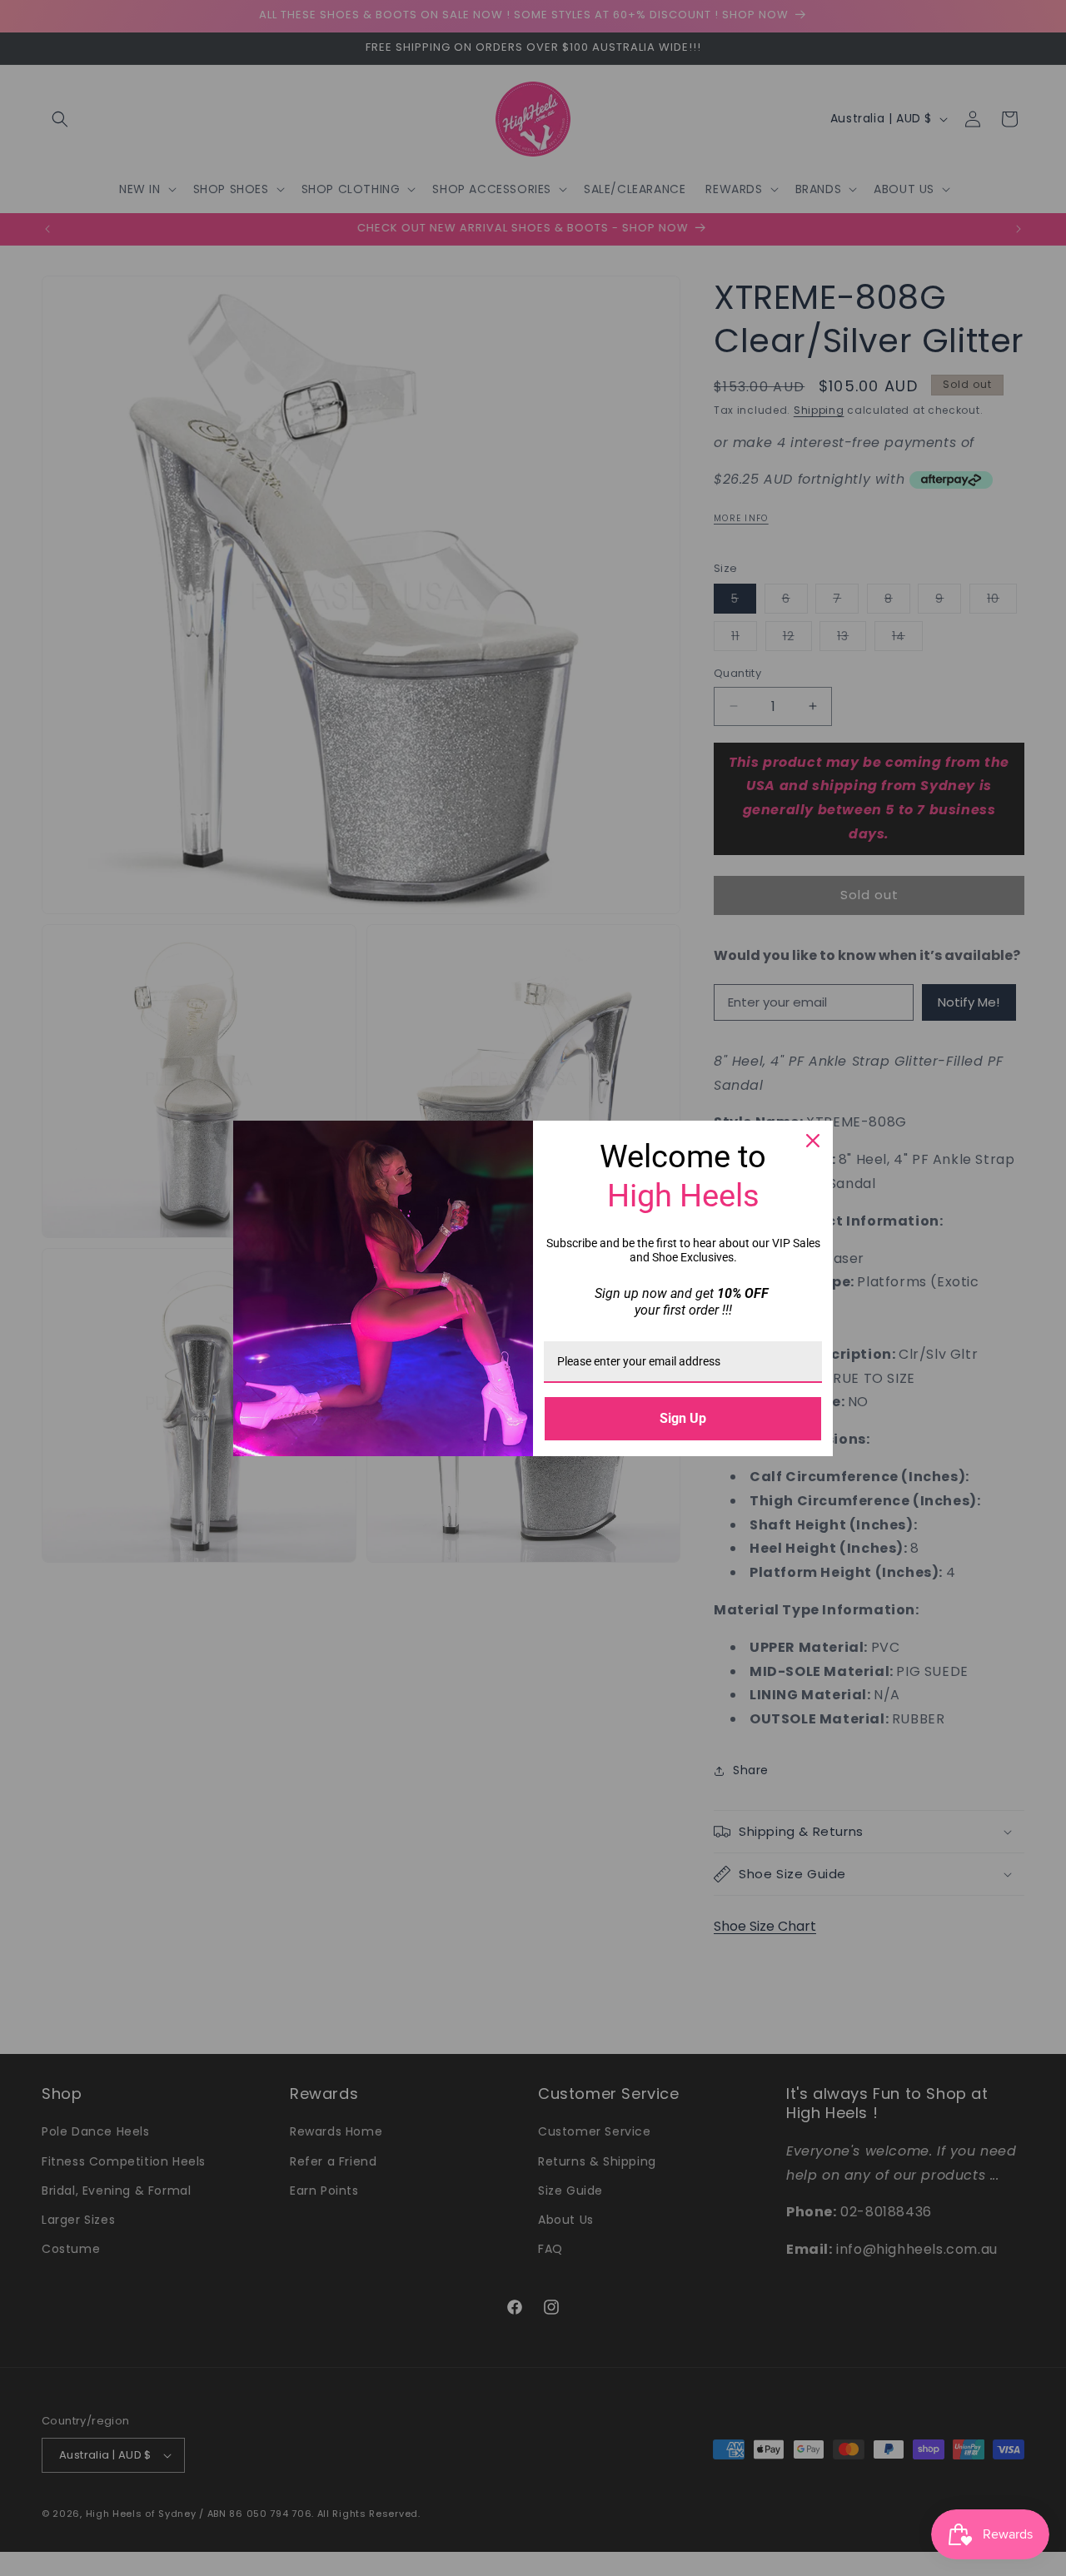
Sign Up (683, 1418)
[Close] (813, 1141)
